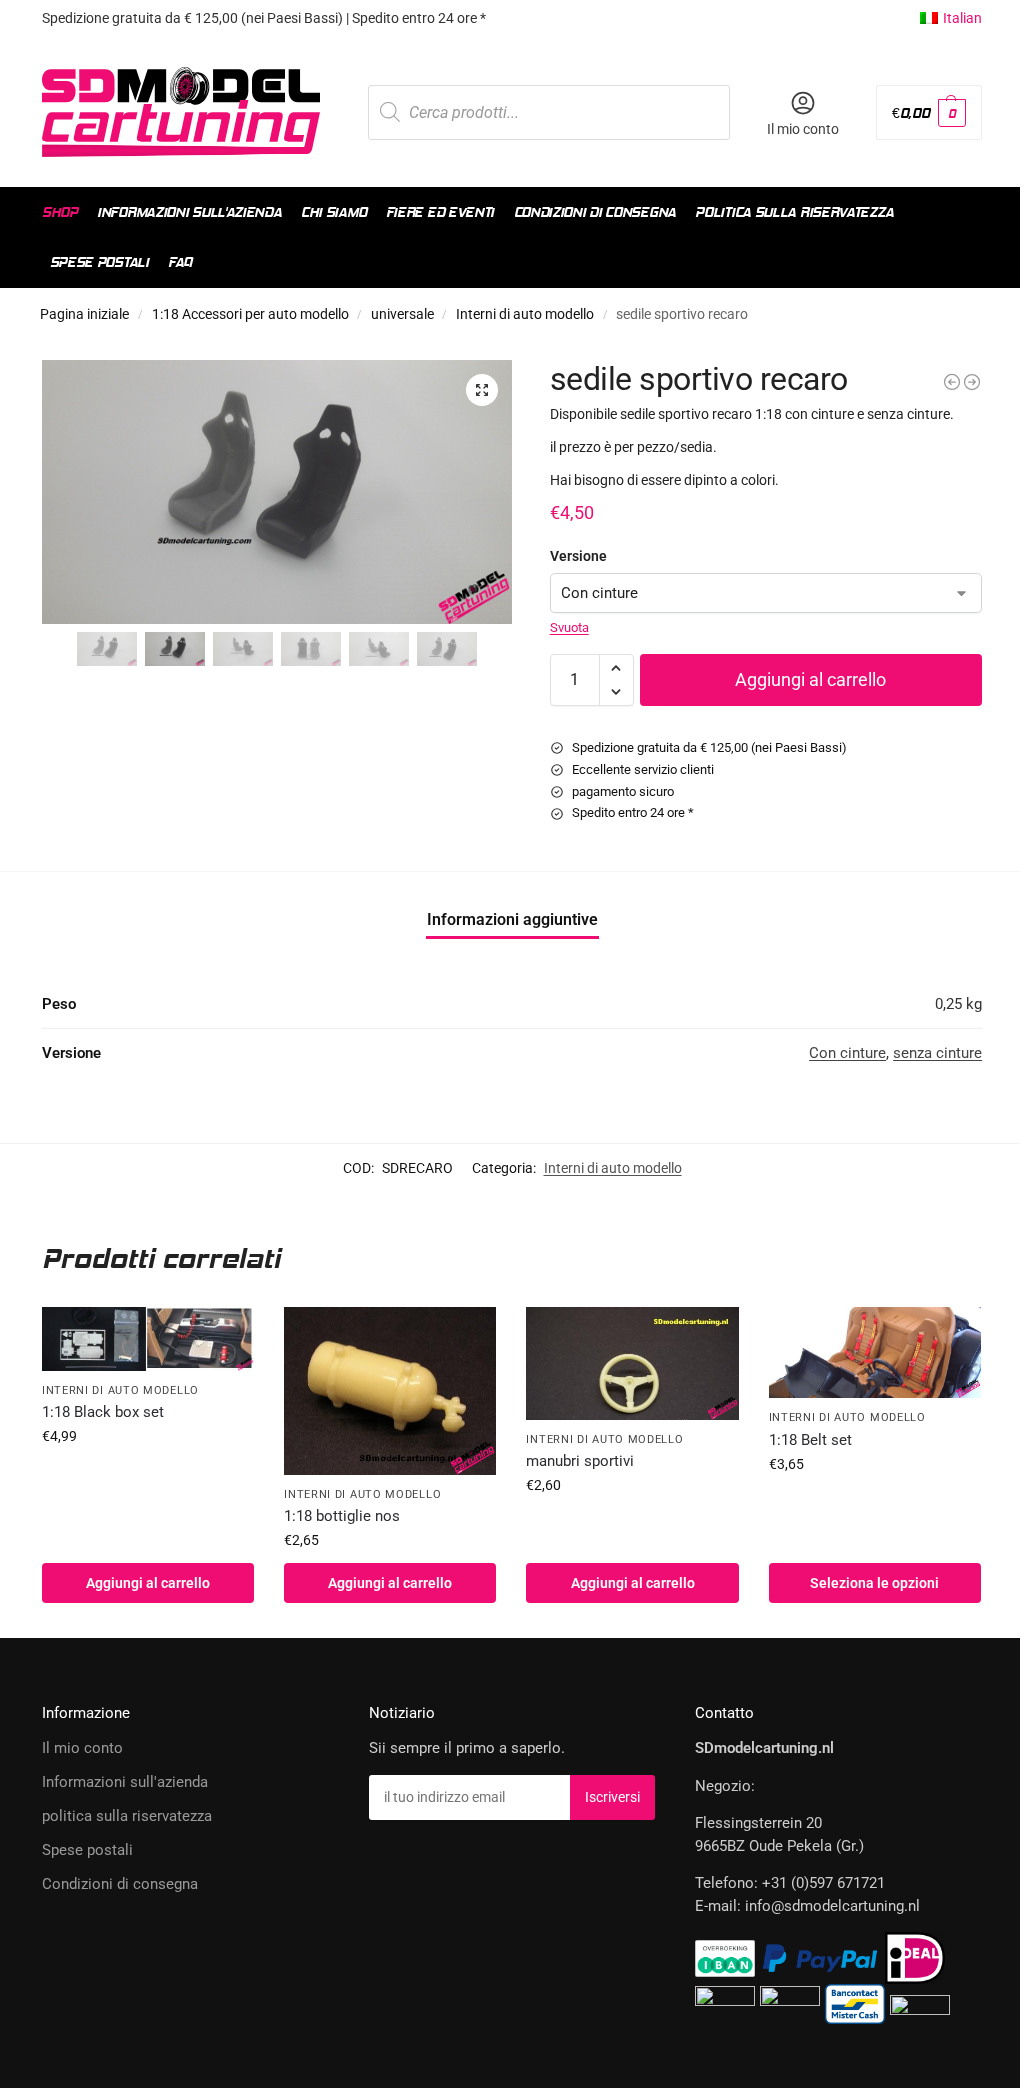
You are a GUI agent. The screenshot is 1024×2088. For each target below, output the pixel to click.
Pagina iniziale (84, 314)
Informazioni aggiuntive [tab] (512, 919)
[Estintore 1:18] (972, 382)
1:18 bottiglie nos (342, 1516)
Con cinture (847, 1053)
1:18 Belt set (810, 1440)
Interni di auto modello (525, 314)
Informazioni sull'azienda (125, 1782)
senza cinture (937, 1053)
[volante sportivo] (632, 1363)
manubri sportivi (580, 1461)
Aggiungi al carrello (810, 679)
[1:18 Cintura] (875, 1352)
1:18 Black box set (103, 1412)
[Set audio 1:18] (952, 382)
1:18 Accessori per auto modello (250, 314)
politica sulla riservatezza (127, 1816)
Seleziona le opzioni (874, 1583)
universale (402, 314)
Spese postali (87, 1850)
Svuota (569, 627)
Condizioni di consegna (120, 1884)
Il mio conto (803, 129)
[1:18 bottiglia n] (390, 1390)
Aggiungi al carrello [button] (148, 1583)
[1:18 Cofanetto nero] (148, 1338)
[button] (929, 112)
